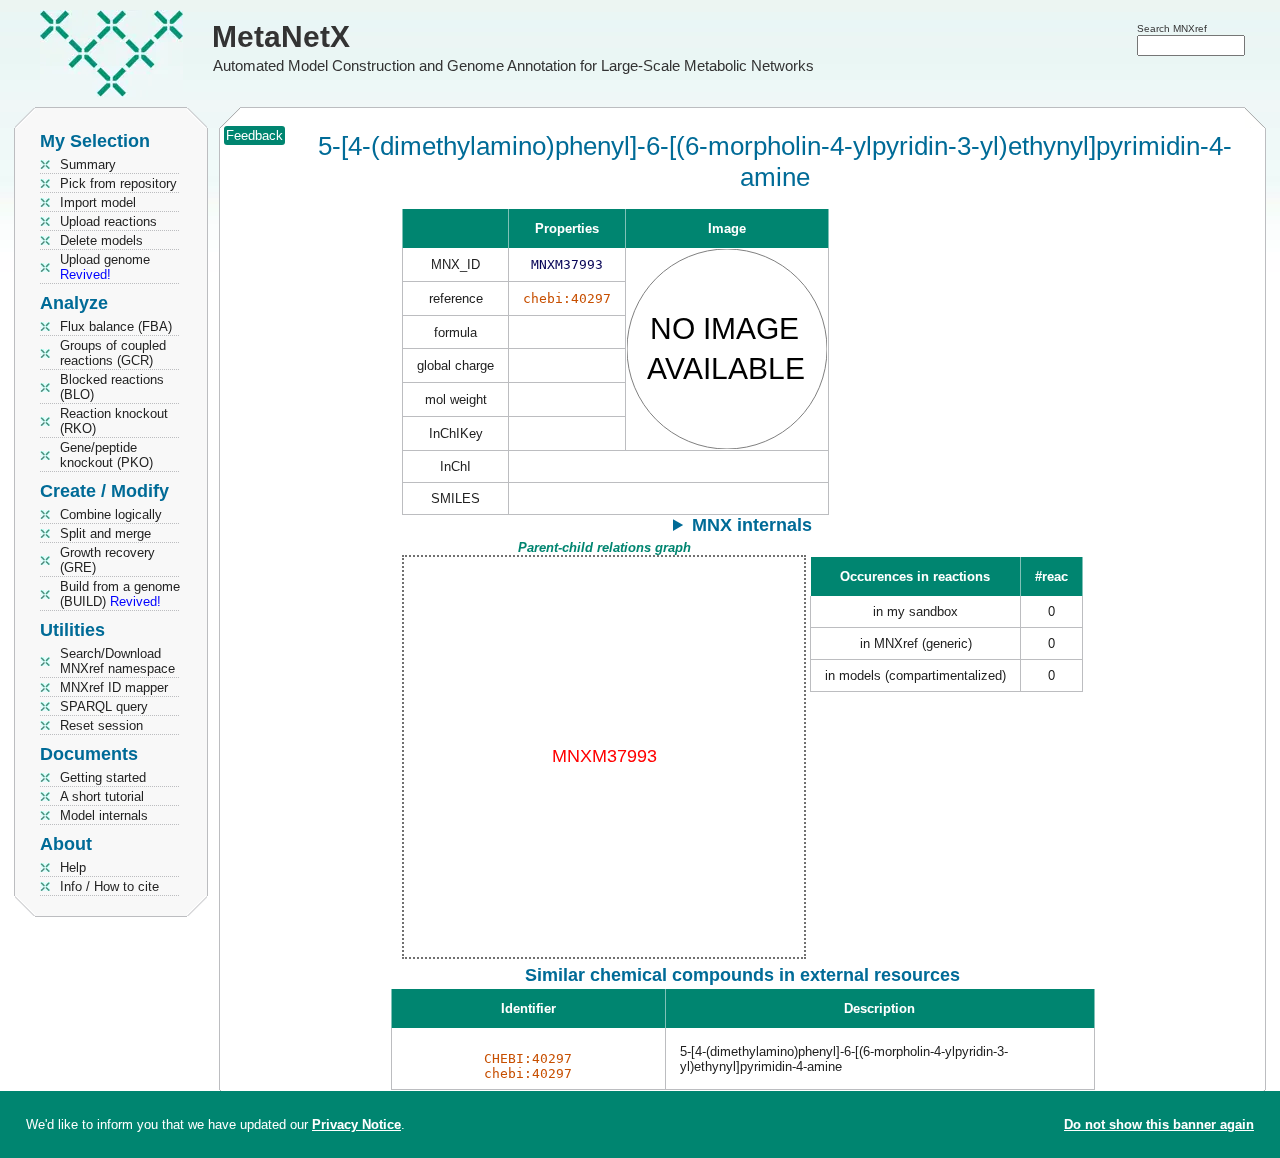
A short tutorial (102, 796)
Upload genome (105, 267)
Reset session (101, 725)
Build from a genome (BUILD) (120, 594)
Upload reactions (108, 221)
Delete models (101, 240)
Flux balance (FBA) (116, 326)
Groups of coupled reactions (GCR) (113, 353)
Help (73, 867)
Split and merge (105, 533)
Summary (88, 164)
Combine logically (111, 514)
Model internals (104, 815)
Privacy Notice (356, 1124)
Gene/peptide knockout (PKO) (106, 455)
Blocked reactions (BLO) (112, 387)
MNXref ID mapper (114, 687)
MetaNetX (281, 36)
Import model (98, 202)
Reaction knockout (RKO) (114, 421)
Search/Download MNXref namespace (117, 661)
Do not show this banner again (1159, 1124)
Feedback (254, 135)
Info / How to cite (109, 886)
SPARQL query (104, 706)
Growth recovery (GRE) (107, 560)
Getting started (103, 777)
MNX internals (752, 525)
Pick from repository (118, 183)
